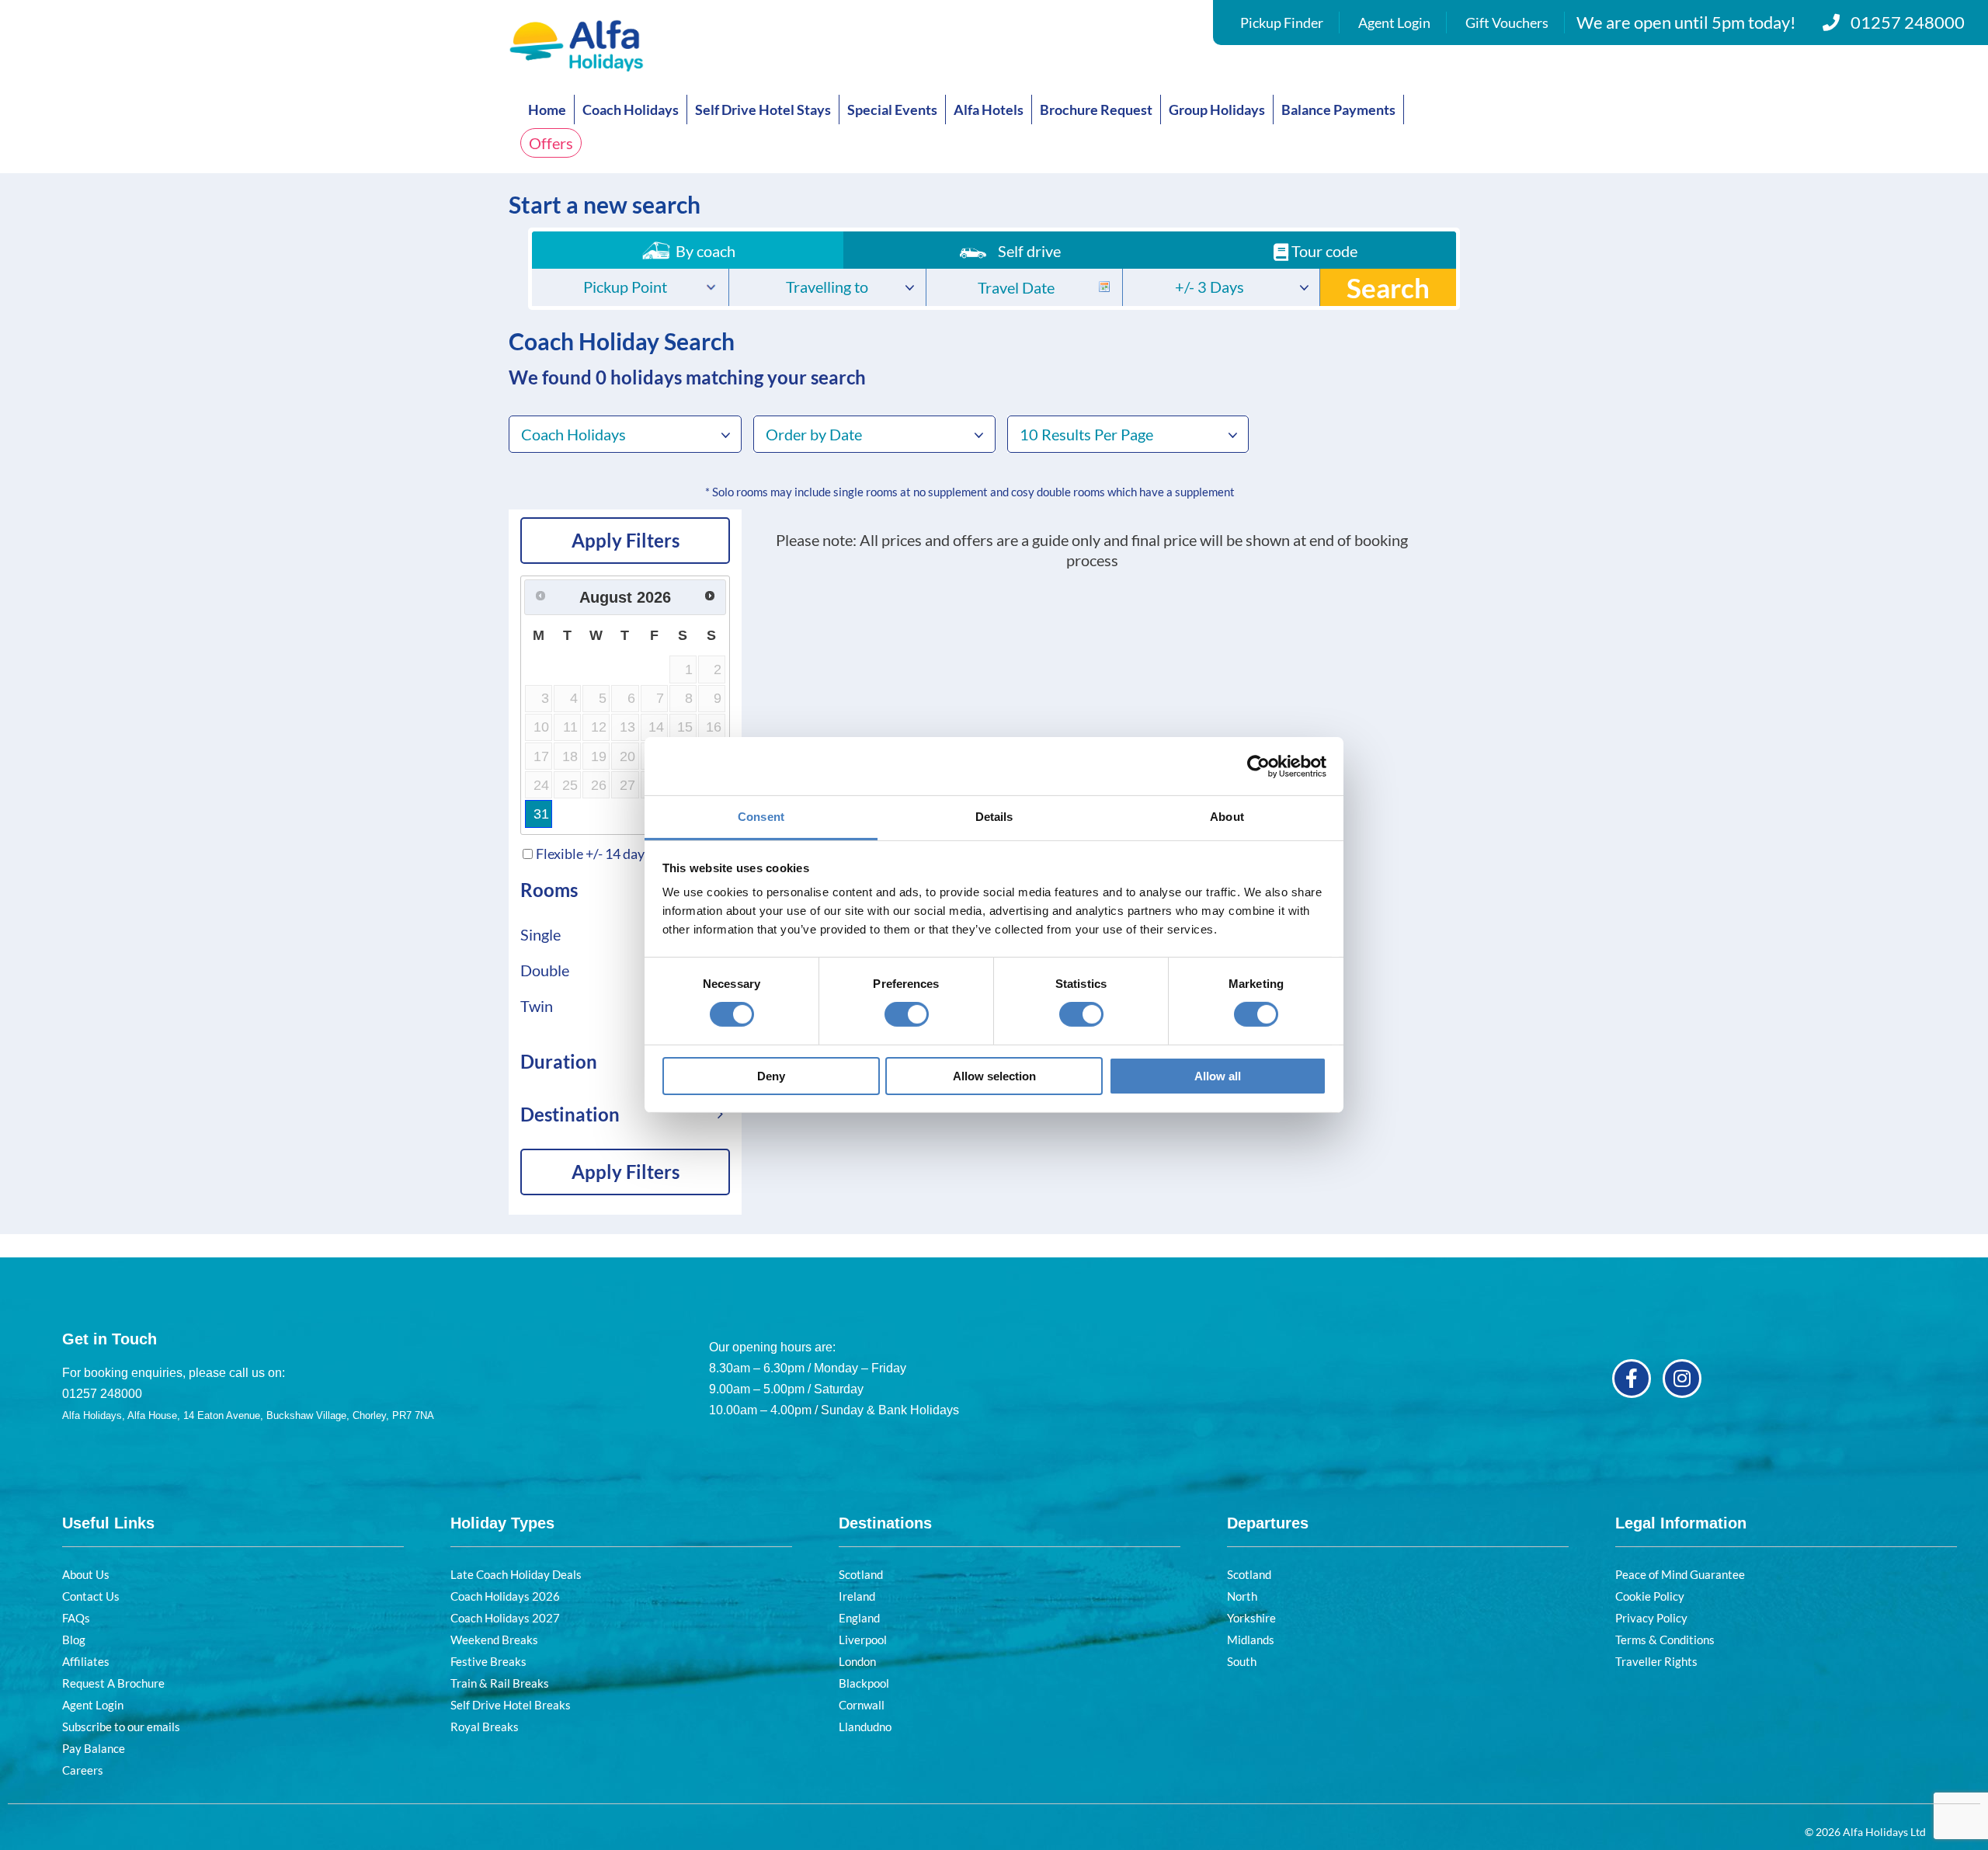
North (1242, 1596)
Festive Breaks (488, 1661)
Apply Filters (626, 540)
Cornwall (862, 1705)
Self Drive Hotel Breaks (511, 1705)
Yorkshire (1251, 1618)
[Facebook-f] (1632, 1379)
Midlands (1251, 1640)
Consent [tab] (761, 817)
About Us (86, 1574)
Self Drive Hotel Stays (763, 110)
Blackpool (864, 1683)
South (1242, 1661)
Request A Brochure (113, 1683)
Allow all (1218, 1076)
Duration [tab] (559, 1061)
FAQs (76, 1618)
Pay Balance (94, 1748)
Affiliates (86, 1661)
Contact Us (91, 1596)
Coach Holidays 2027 (505, 1618)
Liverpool (863, 1640)
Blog (74, 1640)
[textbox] (630, 289)
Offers (551, 143)
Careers (83, 1770)
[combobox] (630, 287)
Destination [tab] (570, 1114)
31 (541, 814)
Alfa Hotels (989, 110)
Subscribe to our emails (121, 1727)
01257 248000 (1908, 22)
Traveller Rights (1656, 1661)
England (859, 1618)
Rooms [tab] (549, 890)
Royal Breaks (485, 1727)
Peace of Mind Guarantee (1680, 1574)
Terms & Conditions (1665, 1640)
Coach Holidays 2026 (505, 1596)
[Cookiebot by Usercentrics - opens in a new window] (1258, 766)
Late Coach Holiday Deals (516, 1574)
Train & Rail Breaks (500, 1683)
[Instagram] (1682, 1379)
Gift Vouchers (1507, 23)
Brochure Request (1096, 110)
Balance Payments (1338, 110)
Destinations (885, 1523)
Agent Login (1394, 23)
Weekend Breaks (494, 1640)
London (857, 1661)
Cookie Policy (1650, 1596)
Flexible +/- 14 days (593, 854)
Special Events (892, 110)
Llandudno (865, 1727)
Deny (771, 1076)
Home (547, 110)
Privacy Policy (1651, 1618)
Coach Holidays (631, 110)
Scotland (861, 1574)
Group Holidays (1217, 110)
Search (1388, 287)
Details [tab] (994, 817)
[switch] (907, 1014)
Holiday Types (502, 1523)
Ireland (857, 1596)
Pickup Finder (1282, 23)
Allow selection (994, 1076)
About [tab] (1227, 817)
